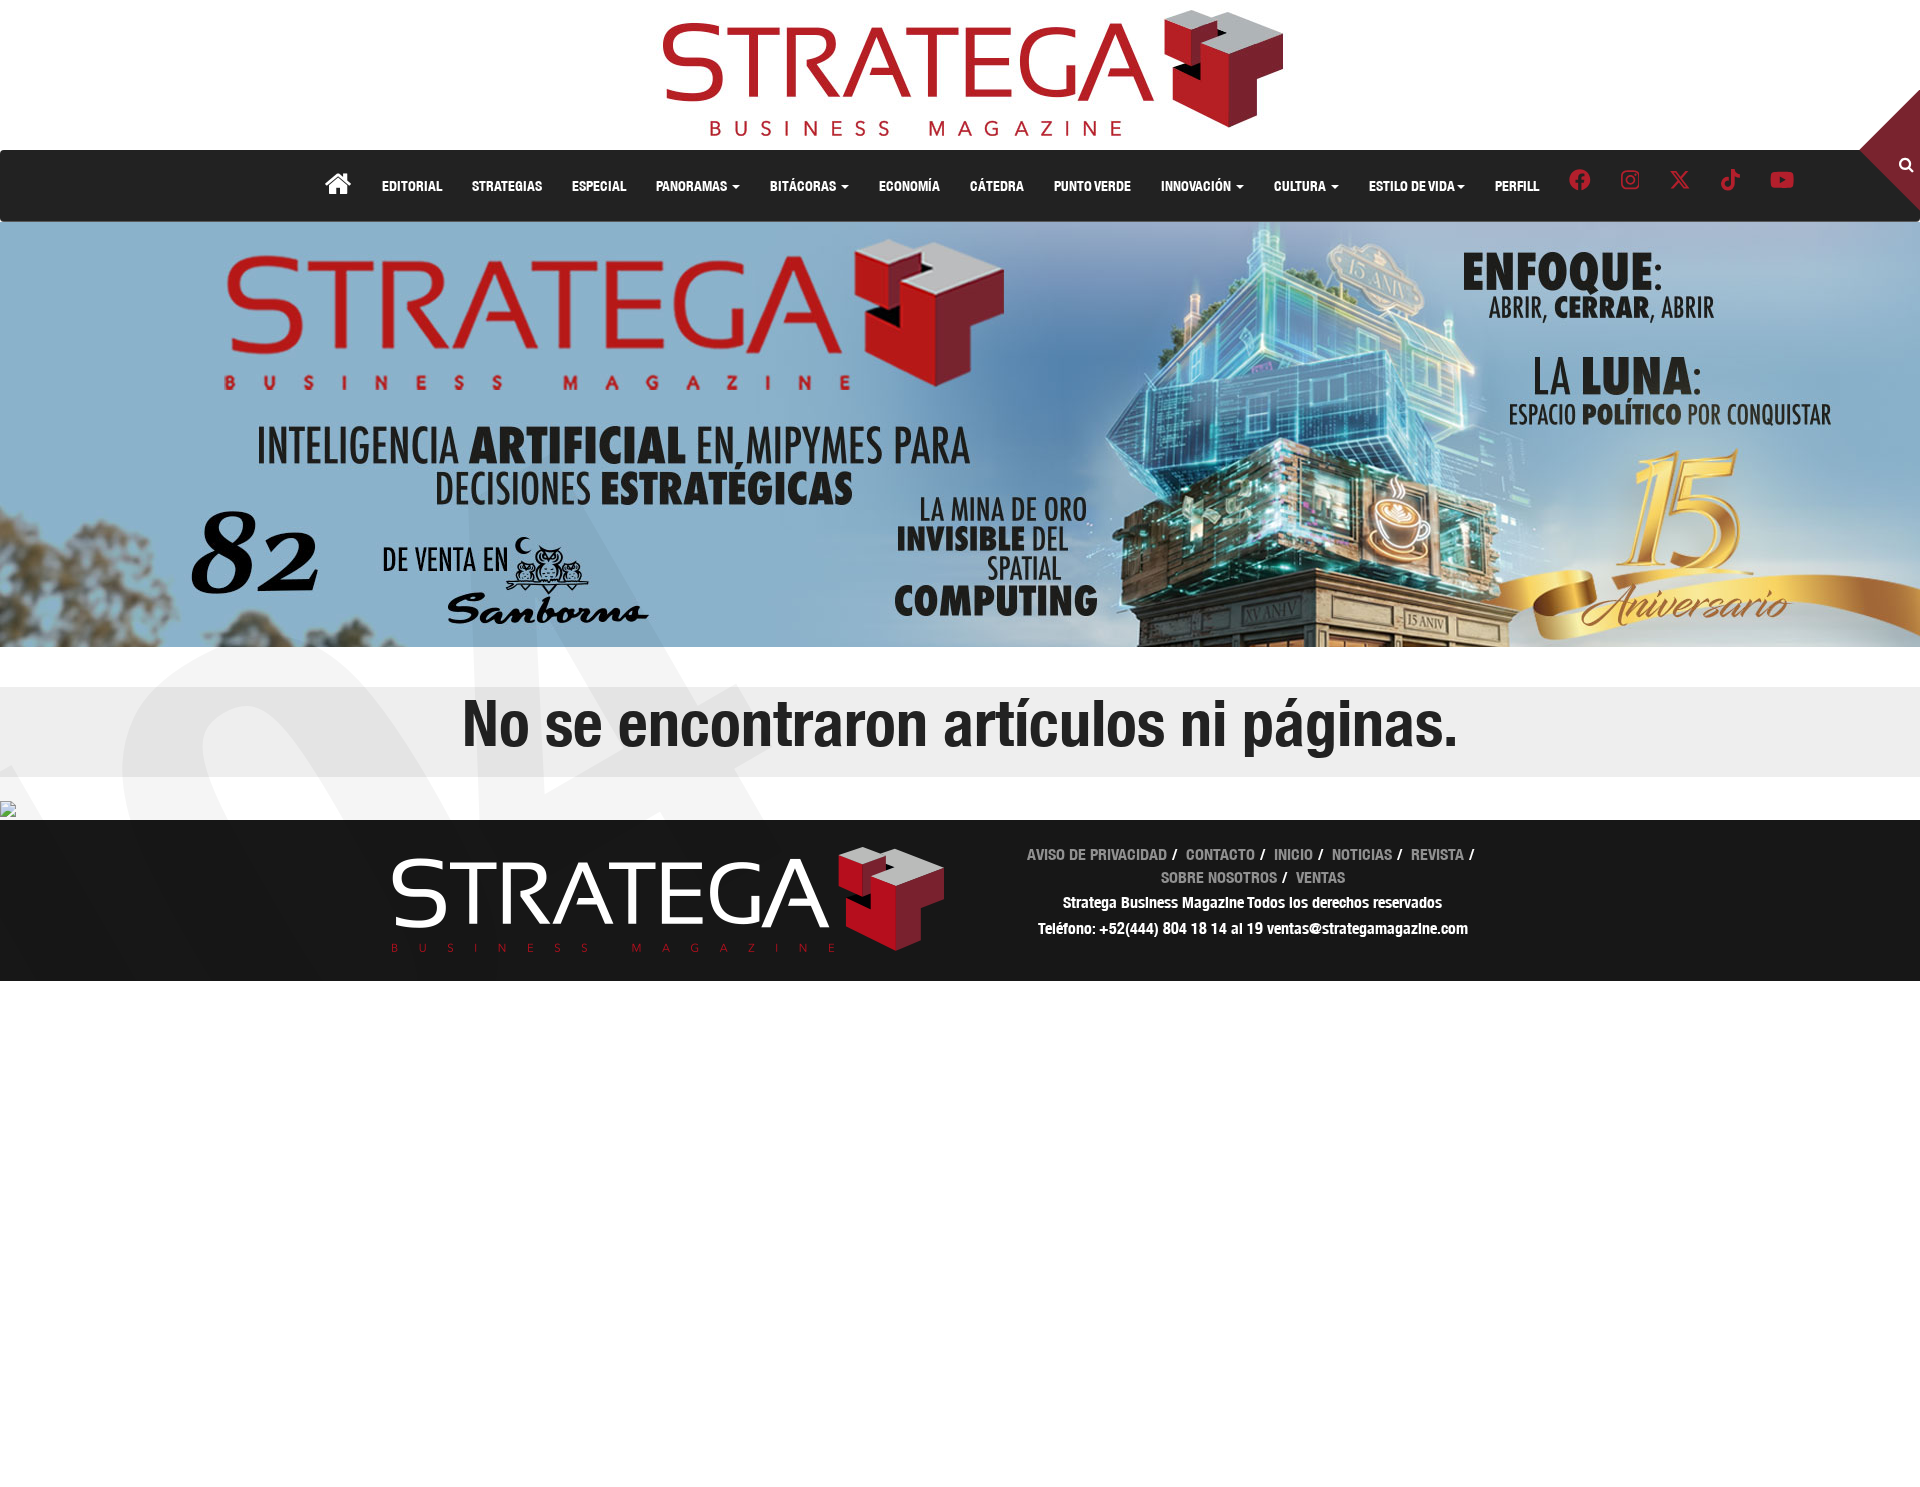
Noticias (1362, 854)
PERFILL (1517, 185)
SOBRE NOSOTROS (1219, 877)
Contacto (1220, 854)
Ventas (1320, 877)
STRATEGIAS (507, 185)
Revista (1437, 854)
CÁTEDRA (997, 185)
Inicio (1293, 854)
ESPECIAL (599, 185)
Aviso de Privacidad (1097, 854)
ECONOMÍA (909, 185)
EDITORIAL (412, 185)
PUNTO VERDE (1092, 185)
